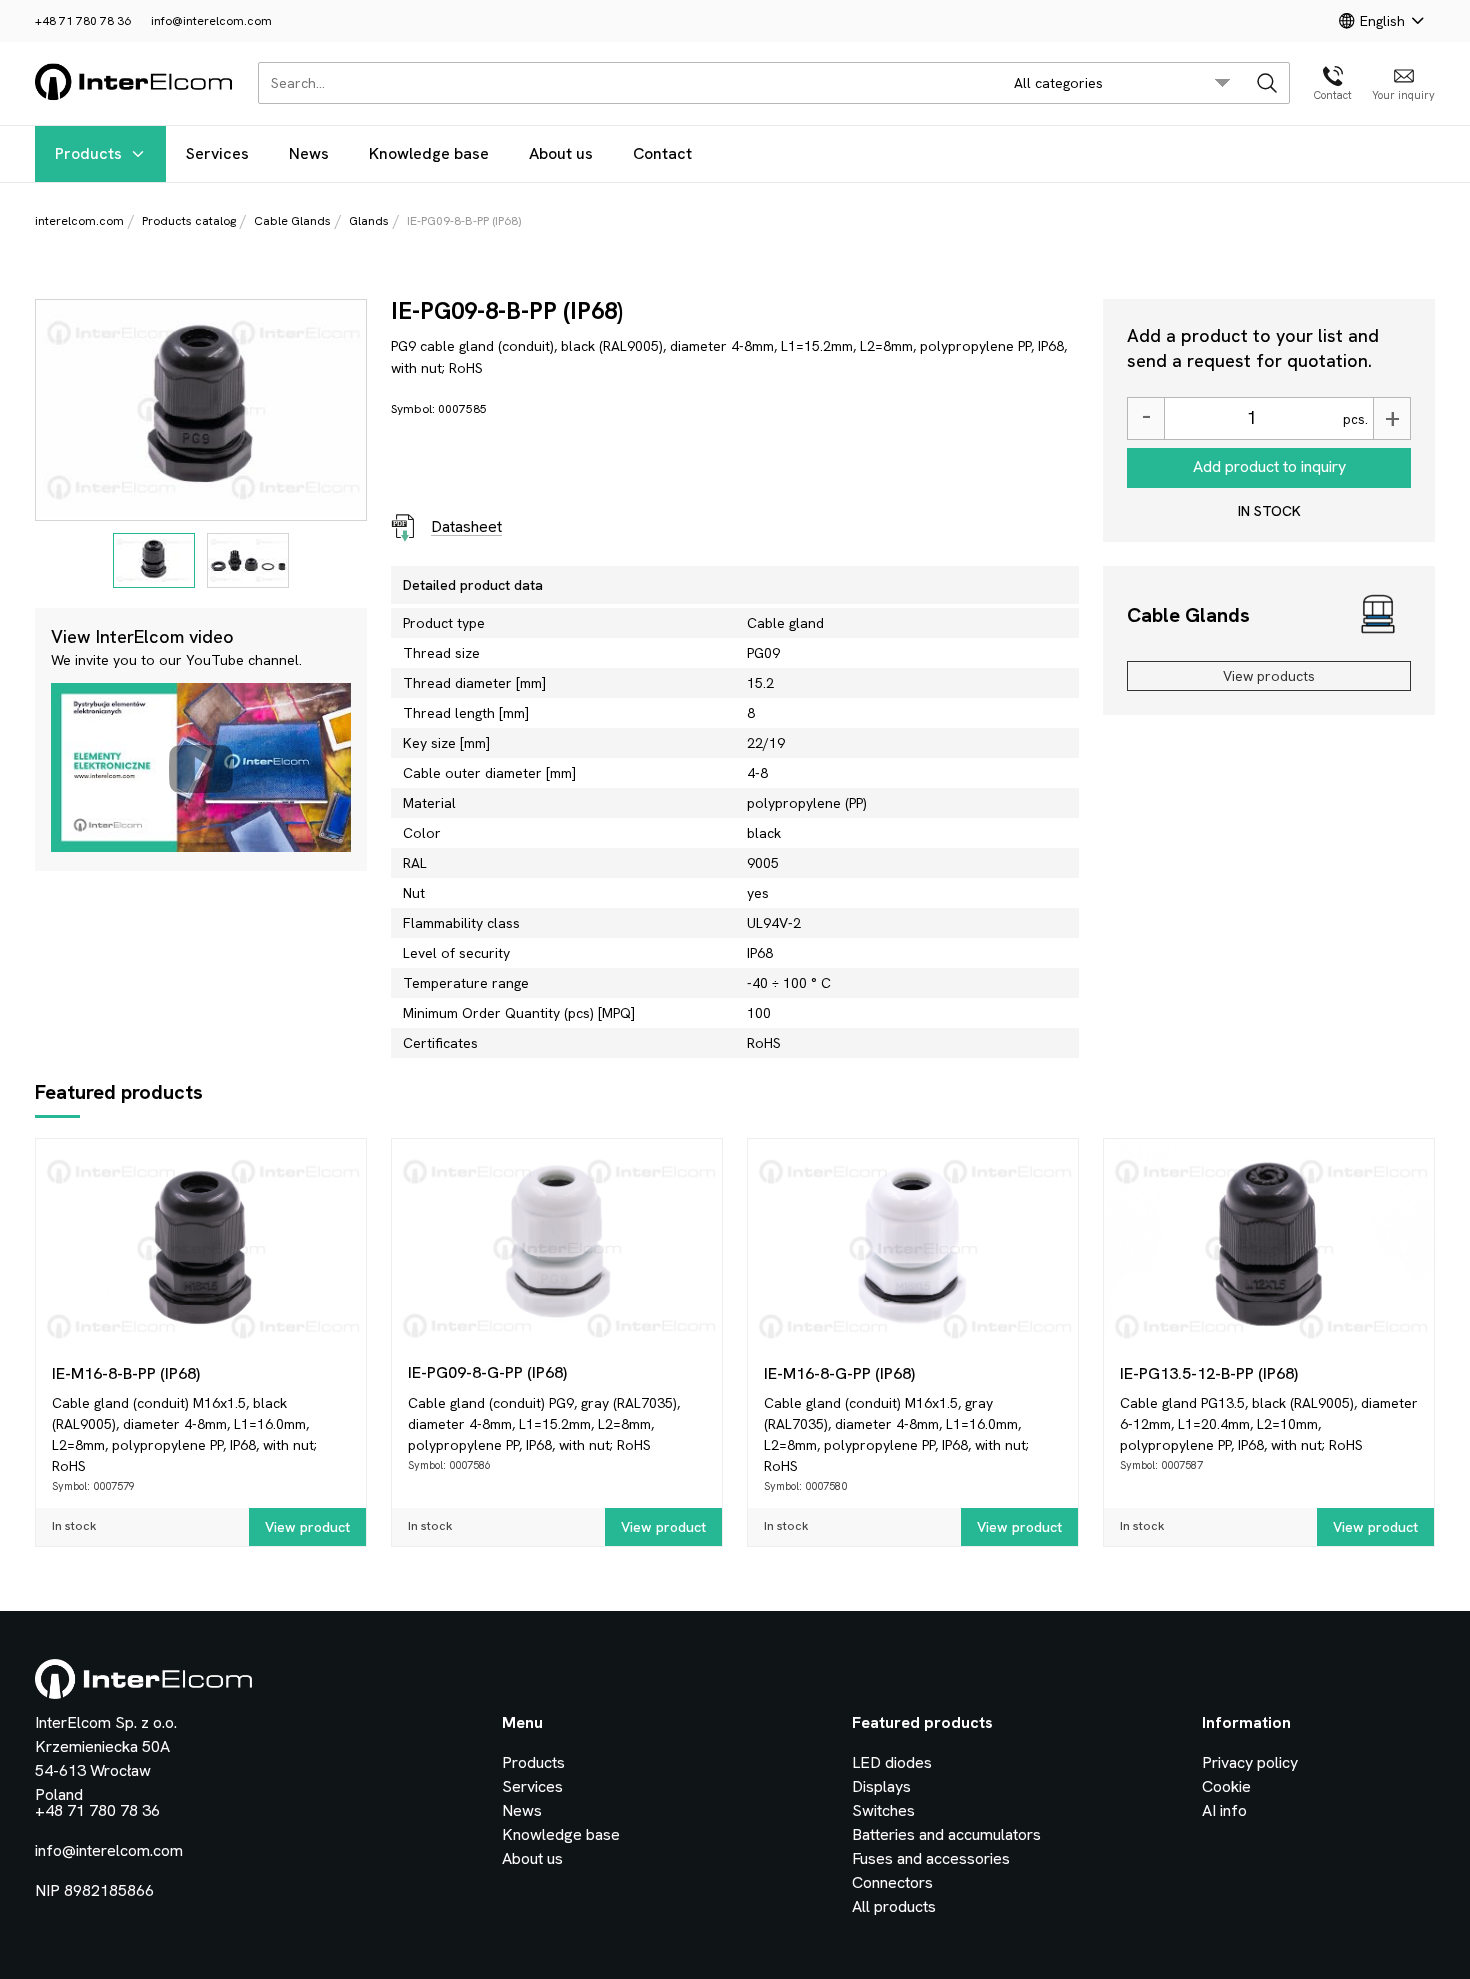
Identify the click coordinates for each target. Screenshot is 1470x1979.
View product (307, 1527)
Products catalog (189, 221)
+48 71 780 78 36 (83, 21)
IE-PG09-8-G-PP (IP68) (487, 1372)
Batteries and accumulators (946, 1834)
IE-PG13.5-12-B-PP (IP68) (1209, 1373)
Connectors (892, 1882)
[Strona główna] (134, 96)
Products (88, 153)
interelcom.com (79, 221)
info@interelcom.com (211, 21)
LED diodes (892, 1762)
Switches (883, 1810)
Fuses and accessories (931, 1858)
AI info (1224, 1810)
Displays (881, 1786)
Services (217, 153)
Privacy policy (1250, 1762)
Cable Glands (292, 221)
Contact (662, 153)
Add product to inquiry (1269, 466)
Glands (369, 221)
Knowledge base (429, 153)
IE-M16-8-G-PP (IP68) (839, 1373)
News (309, 153)
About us (561, 153)
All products (894, 1906)
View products (1269, 676)
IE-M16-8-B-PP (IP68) (126, 1373)
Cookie (1226, 1786)
